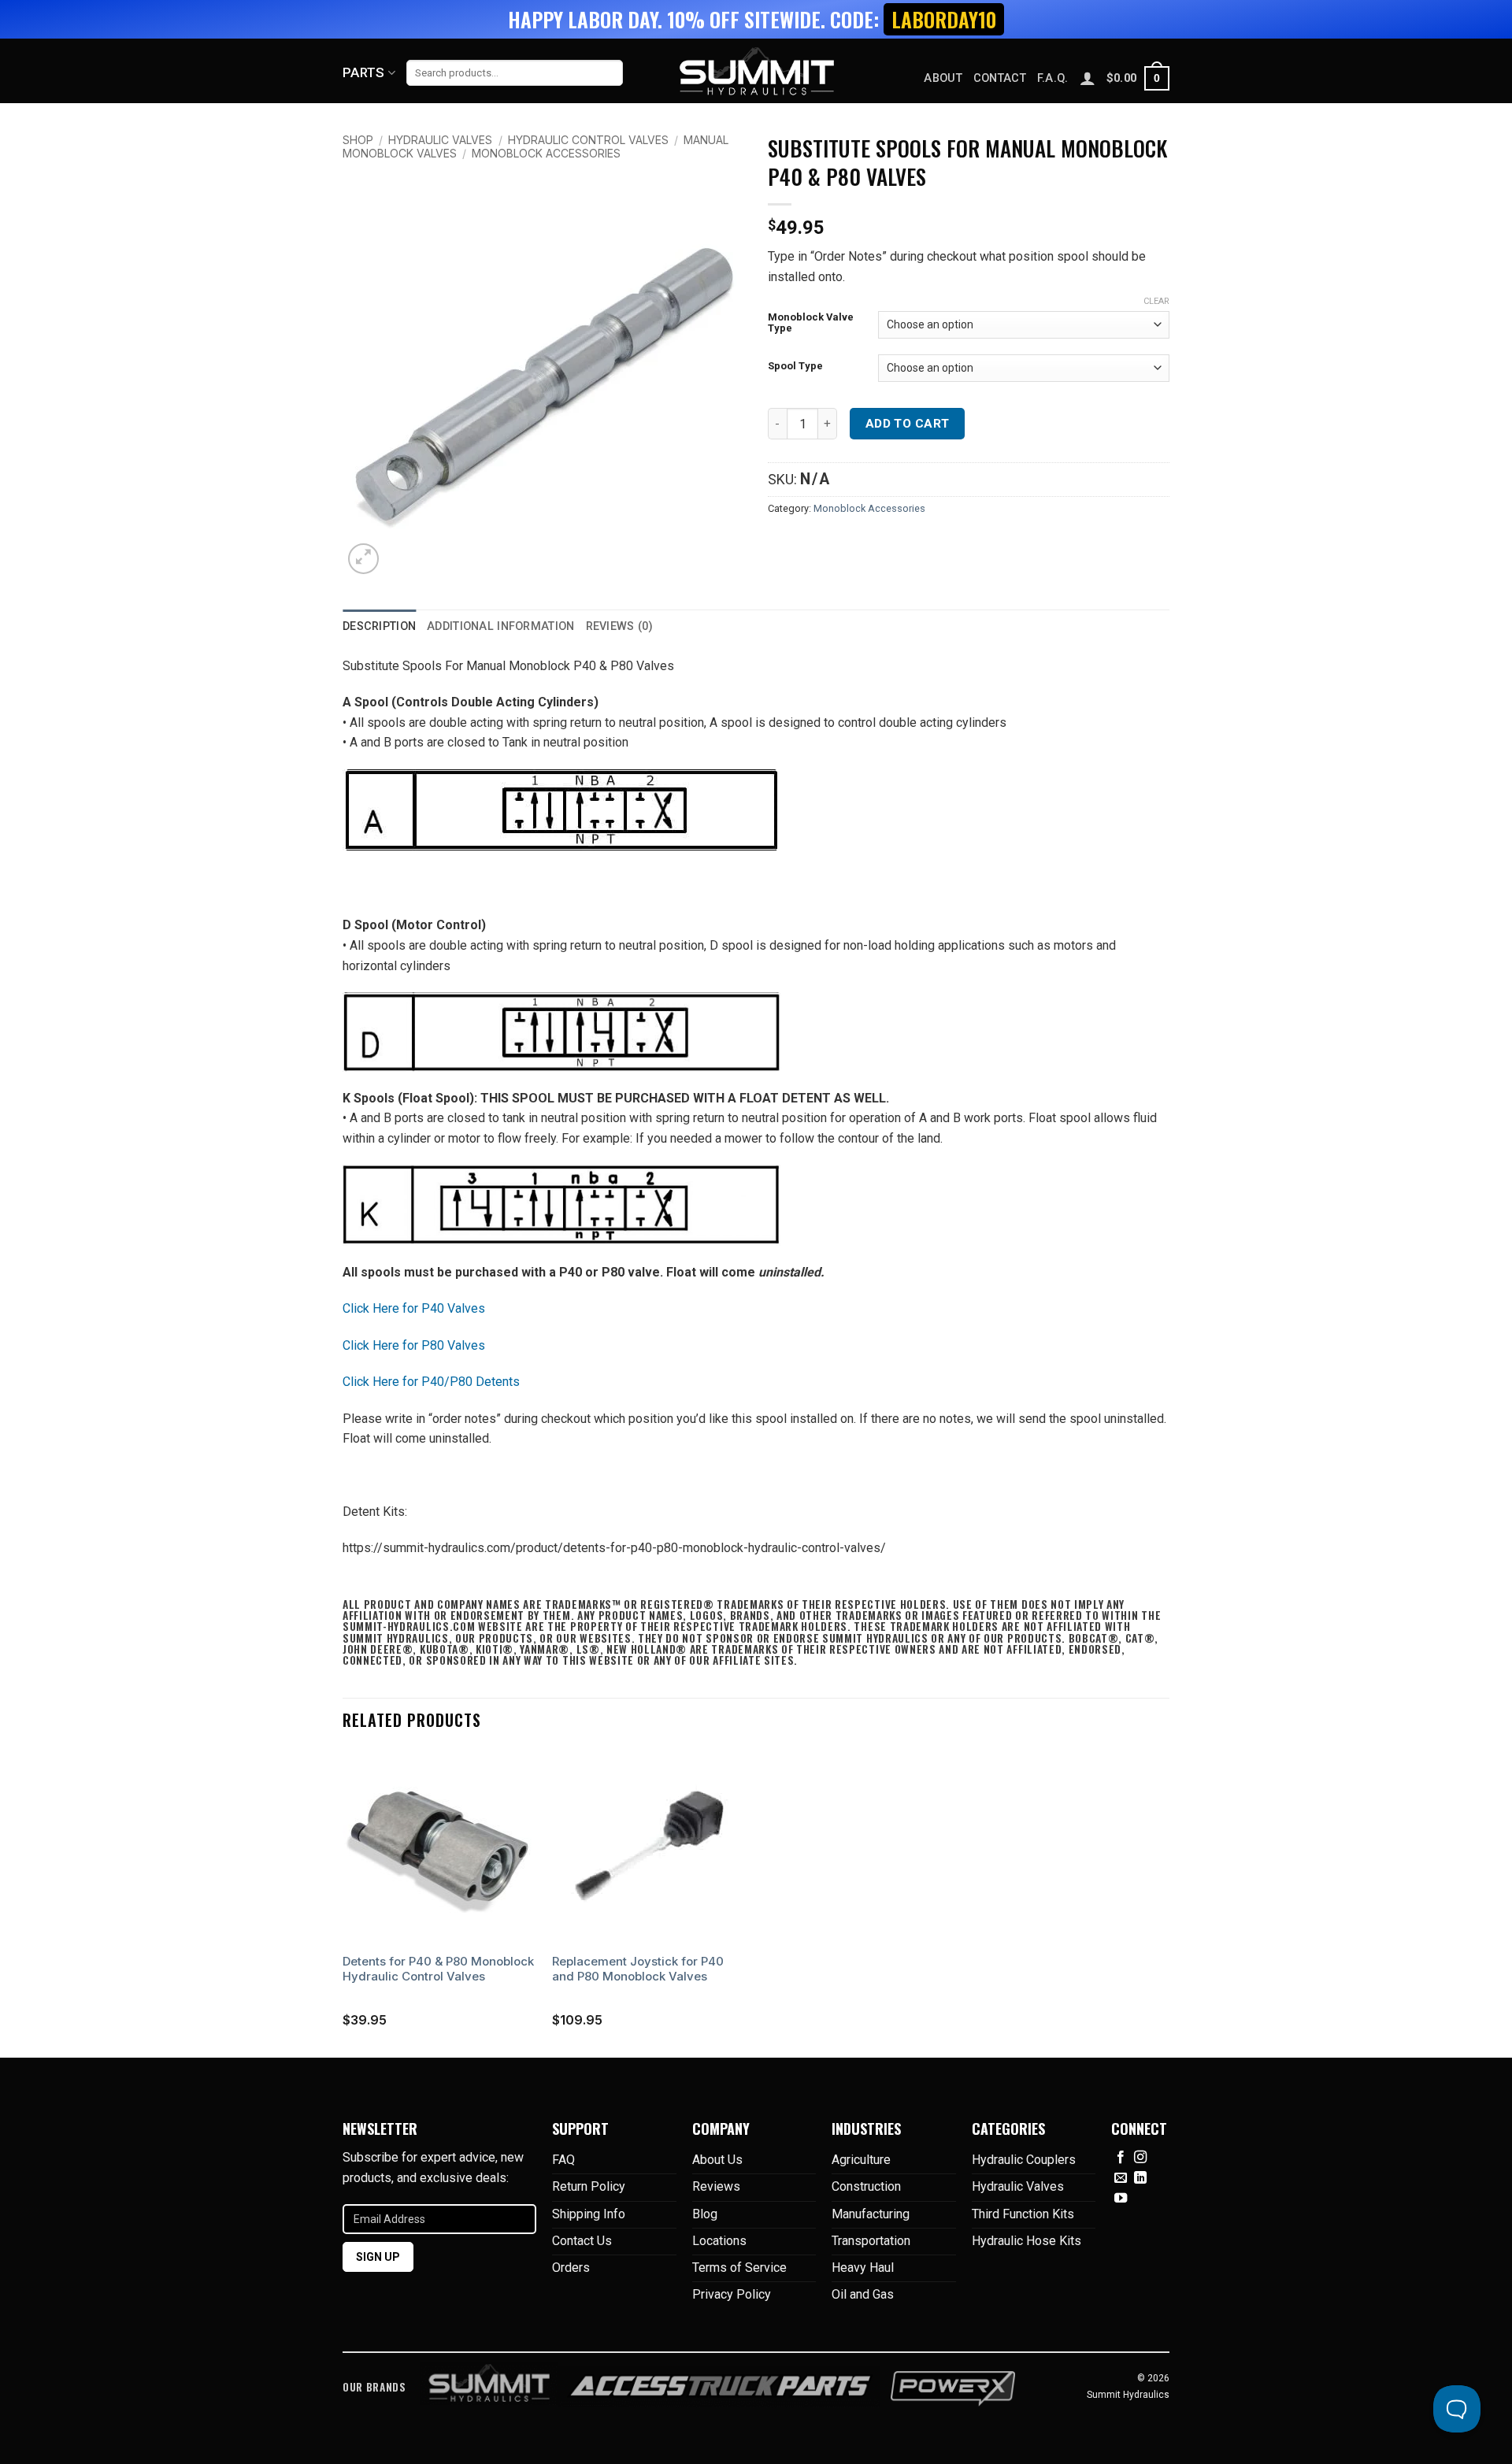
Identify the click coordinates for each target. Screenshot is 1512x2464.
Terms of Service (739, 2268)
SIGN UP (378, 2257)
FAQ (563, 2160)
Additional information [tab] (500, 626)
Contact (1000, 78)
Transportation (871, 2241)
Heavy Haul (863, 2268)
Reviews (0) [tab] (620, 626)
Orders (571, 2268)
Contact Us (582, 2241)
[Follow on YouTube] (1121, 2199)
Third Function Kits (1023, 2214)
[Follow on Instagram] (1140, 2158)
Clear (1156, 301)
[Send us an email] (1121, 2178)
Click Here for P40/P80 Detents (431, 1382)
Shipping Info (589, 2214)
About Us (717, 2160)
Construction (866, 2186)
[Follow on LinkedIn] (1140, 2178)
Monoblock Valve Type (811, 322)
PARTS (364, 72)
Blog (705, 2214)
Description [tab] (379, 626)
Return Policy (589, 2186)
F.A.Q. (1053, 78)
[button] (1138, 78)
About (943, 78)
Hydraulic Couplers (1024, 2160)
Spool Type (795, 366)
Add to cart (908, 424)
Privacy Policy (732, 2294)
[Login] (1088, 78)
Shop (358, 140)
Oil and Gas (863, 2294)
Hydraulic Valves (440, 140)
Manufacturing (871, 2214)
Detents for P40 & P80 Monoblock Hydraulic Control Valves (438, 1969)
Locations (719, 2241)
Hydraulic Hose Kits (1027, 2241)
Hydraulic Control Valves (588, 140)
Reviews (716, 2186)
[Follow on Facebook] (1121, 2158)
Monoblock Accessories (546, 153)
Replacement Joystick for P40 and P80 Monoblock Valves (638, 1969)
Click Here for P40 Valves (414, 1308)
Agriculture (861, 2160)
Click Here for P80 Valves (414, 1345)
